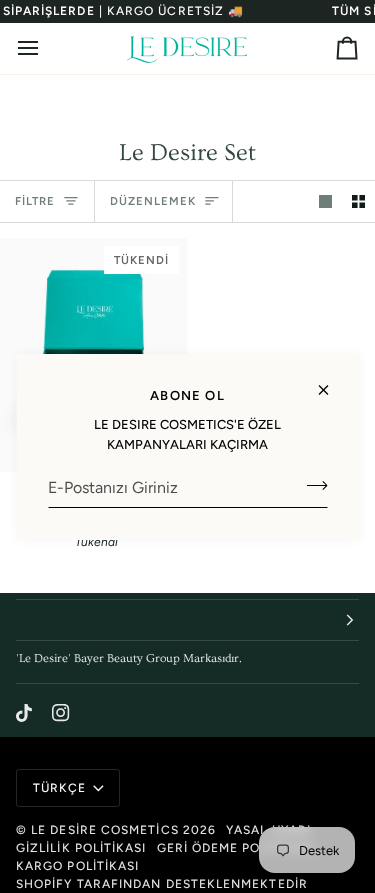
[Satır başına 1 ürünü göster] (325, 201)
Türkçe (59, 788)
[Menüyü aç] (46, 48)
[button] (187, 620)
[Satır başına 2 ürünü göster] (358, 201)
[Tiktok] (24, 713)
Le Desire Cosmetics (105, 830)
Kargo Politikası (77, 866)
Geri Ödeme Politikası (236, 848)
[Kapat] (331, 381)
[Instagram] (61, 713)
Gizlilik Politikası (81, 848)
